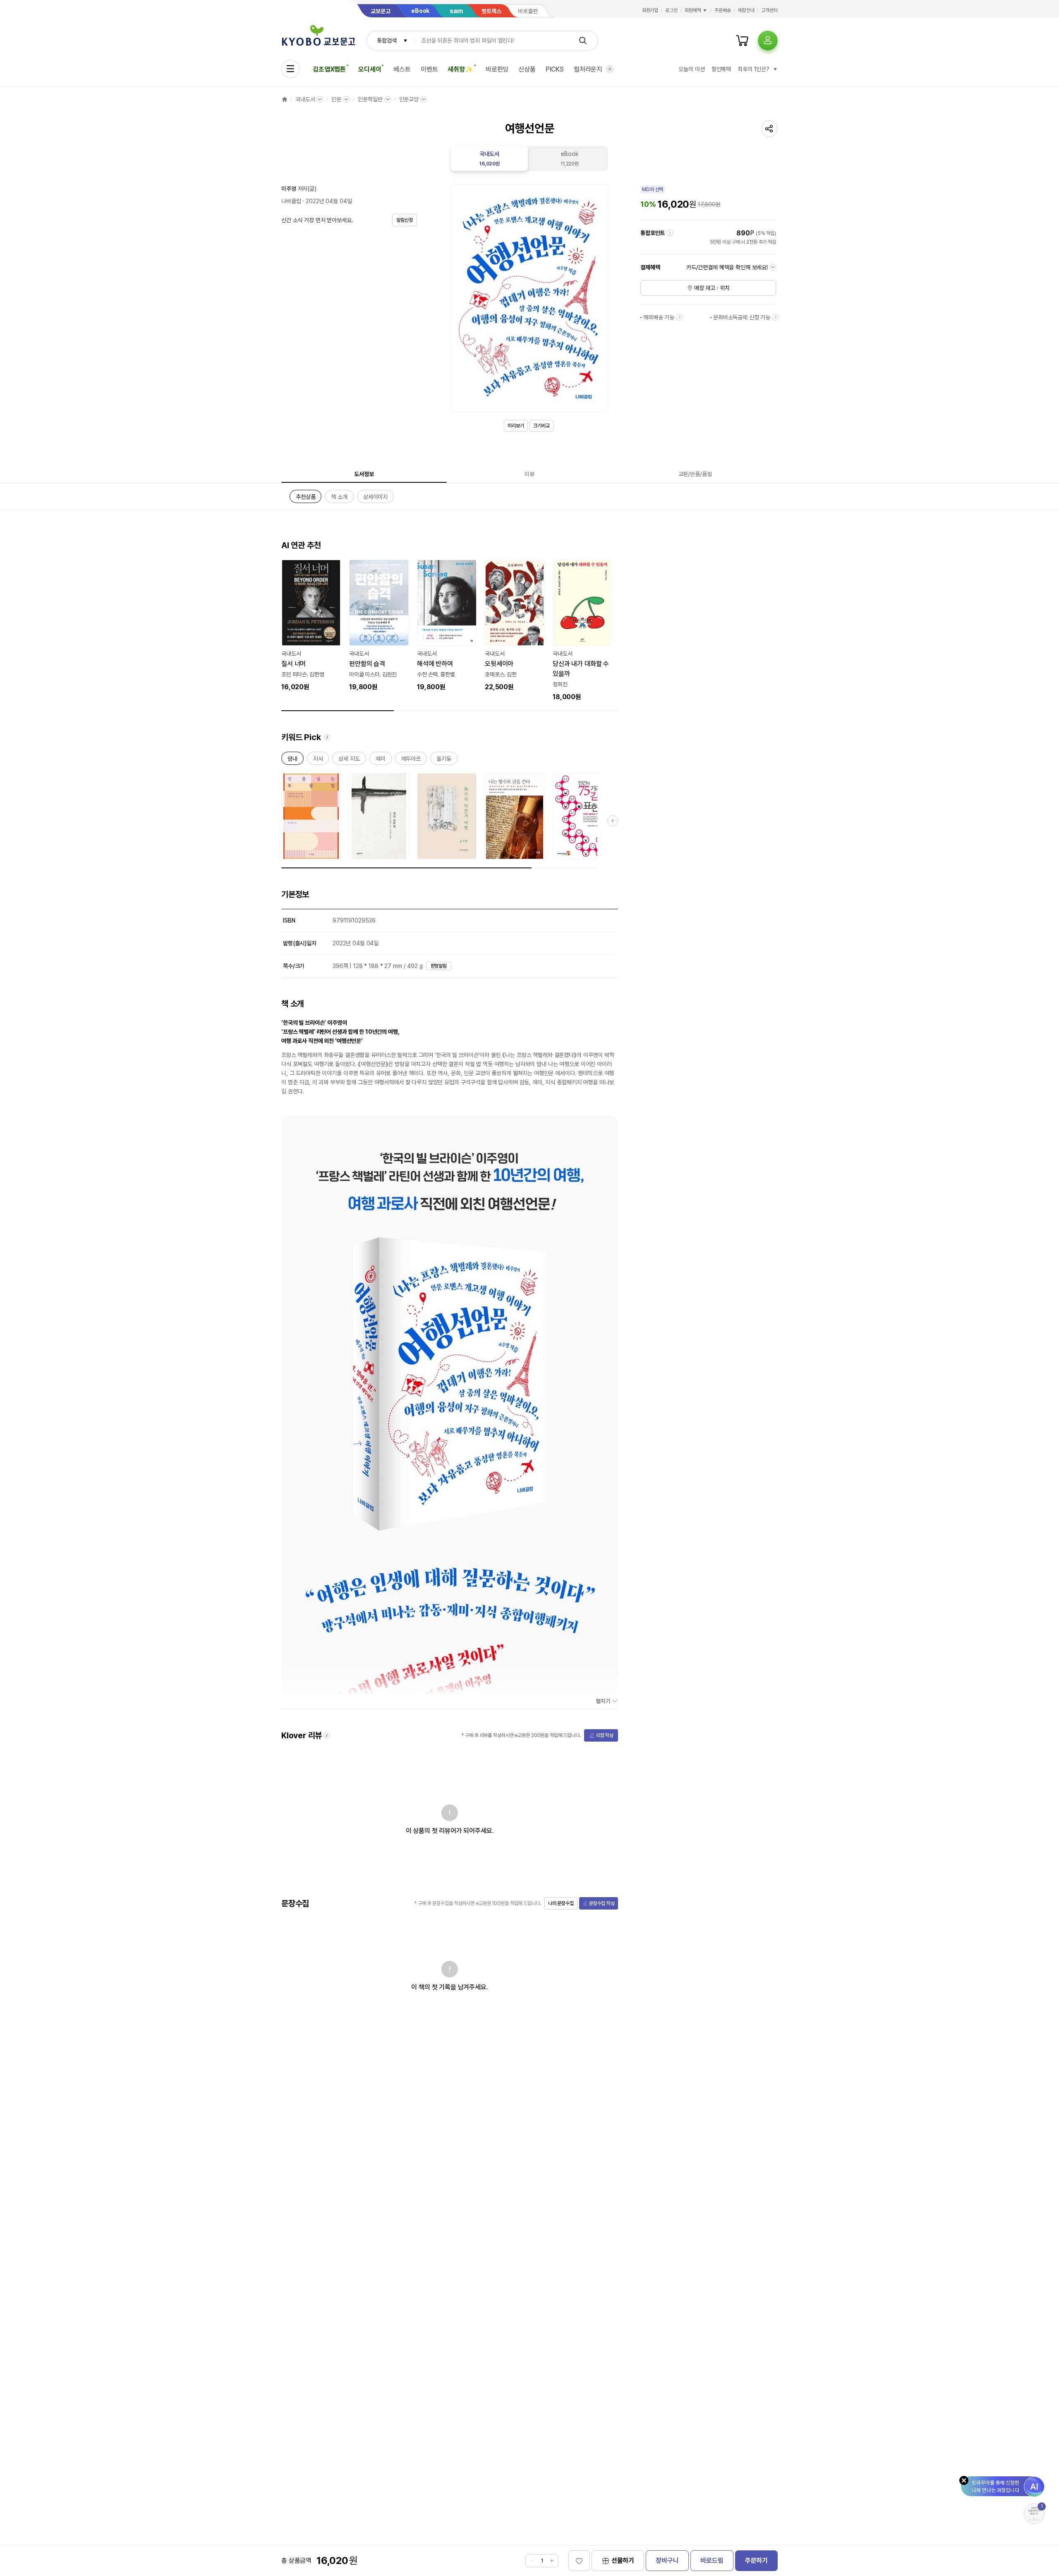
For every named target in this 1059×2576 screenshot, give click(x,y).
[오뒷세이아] (515, 626)
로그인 (671, 10)
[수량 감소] (532, 2561)
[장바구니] (742, 41)
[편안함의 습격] (379, 626)
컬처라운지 (588, 69)
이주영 (289, 189)
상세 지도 (349, 760)
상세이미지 (375, 498)
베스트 (402, 69)
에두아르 (411, 760)
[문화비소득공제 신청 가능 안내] (775, 317)
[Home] (285, 99)
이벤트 (429, 69)
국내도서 (305, 99)
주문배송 (723, 10)
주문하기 (756, 2560)
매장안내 (746, 10)
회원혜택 (693, 10)
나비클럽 (291, 201)
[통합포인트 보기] (670, 233)
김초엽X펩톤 (329, 69)
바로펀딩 (497, 69)
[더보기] (610, 69)
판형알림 (439, 966)
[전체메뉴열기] (290, 69)
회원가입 (650, 10)
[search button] (583, 41)
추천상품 (305, 498)
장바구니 (667, 2560)
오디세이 (370, 69)
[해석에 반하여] (447, 626)
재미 (381, 760)
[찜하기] (579, 2561)
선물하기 (623, 2560)
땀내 (292, 760)
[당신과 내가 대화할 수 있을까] (582, 631)
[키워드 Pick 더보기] (613, 821)
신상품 (527, 69)
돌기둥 (444, 760)
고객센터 (769, 10)
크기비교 (541, 426)
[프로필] (768, 41)
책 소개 (339, 498)
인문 (336, 99)
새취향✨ (460, 69)
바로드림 (712, 2560)
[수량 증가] (552, 2561)
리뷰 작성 (605, 1735)
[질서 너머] (311, 626)
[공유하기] (769, 129)
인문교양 (409, 99)
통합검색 (387, 41)
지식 (318, 760)
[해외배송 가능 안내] (679, 317)
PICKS (555, 69)
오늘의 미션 (691, 69)
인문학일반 (370, 99)
